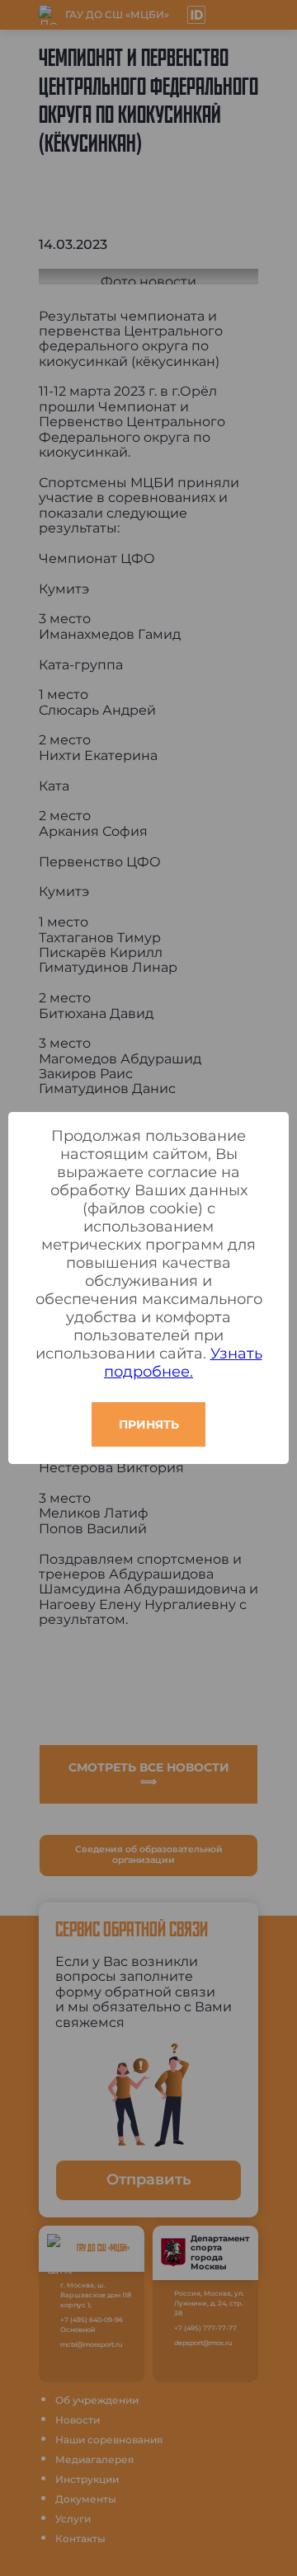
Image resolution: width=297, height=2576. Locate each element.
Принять (149, 1424)
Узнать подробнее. (183, 1363)
